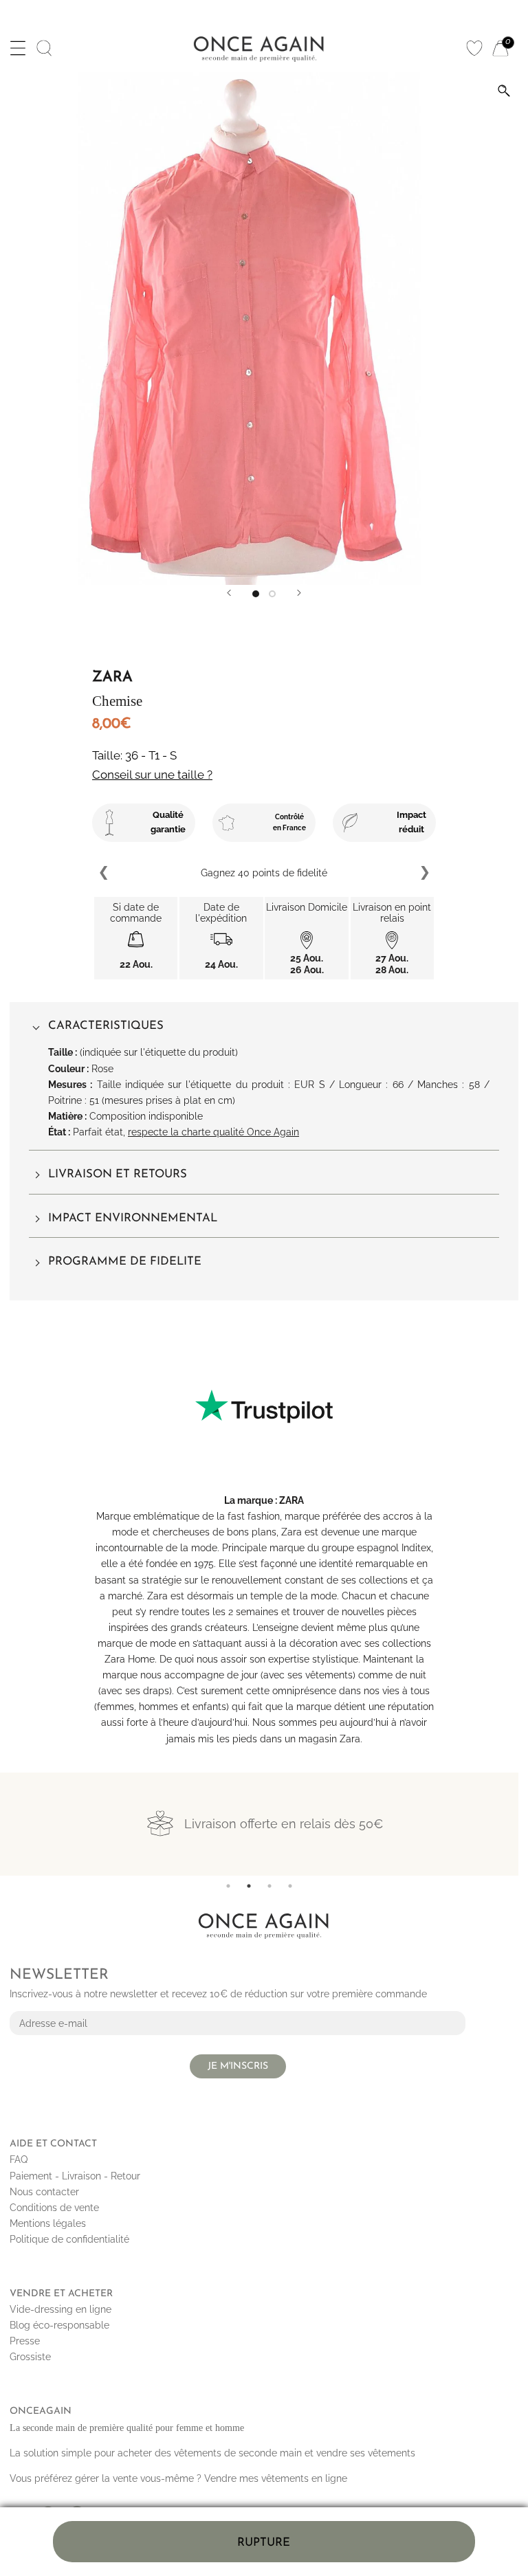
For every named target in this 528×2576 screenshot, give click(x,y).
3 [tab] (269, 1886)
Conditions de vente (54, 2208)
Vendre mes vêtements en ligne (276, 2478)
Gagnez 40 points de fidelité (219, 873)
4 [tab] (290, 1886)
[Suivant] (299, 593)
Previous (104, 873)
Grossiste (30, 2357)
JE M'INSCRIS (238, 2066)
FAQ (19, 2159)
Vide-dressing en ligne (60, 2309)
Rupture (264, 2543)
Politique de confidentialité (69, 2239)
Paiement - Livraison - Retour (75, 2176)
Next (424, 873)
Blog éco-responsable (59, 2325)
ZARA (291, 1500)
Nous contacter (44, 2192)
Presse (25, 2341)
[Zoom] (504, 91)
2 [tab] (249, 1886)
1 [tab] (228, 1886)
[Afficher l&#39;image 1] (256, 594)
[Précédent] (229, 593)
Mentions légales (48, 2223)
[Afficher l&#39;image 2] (272, 594)
